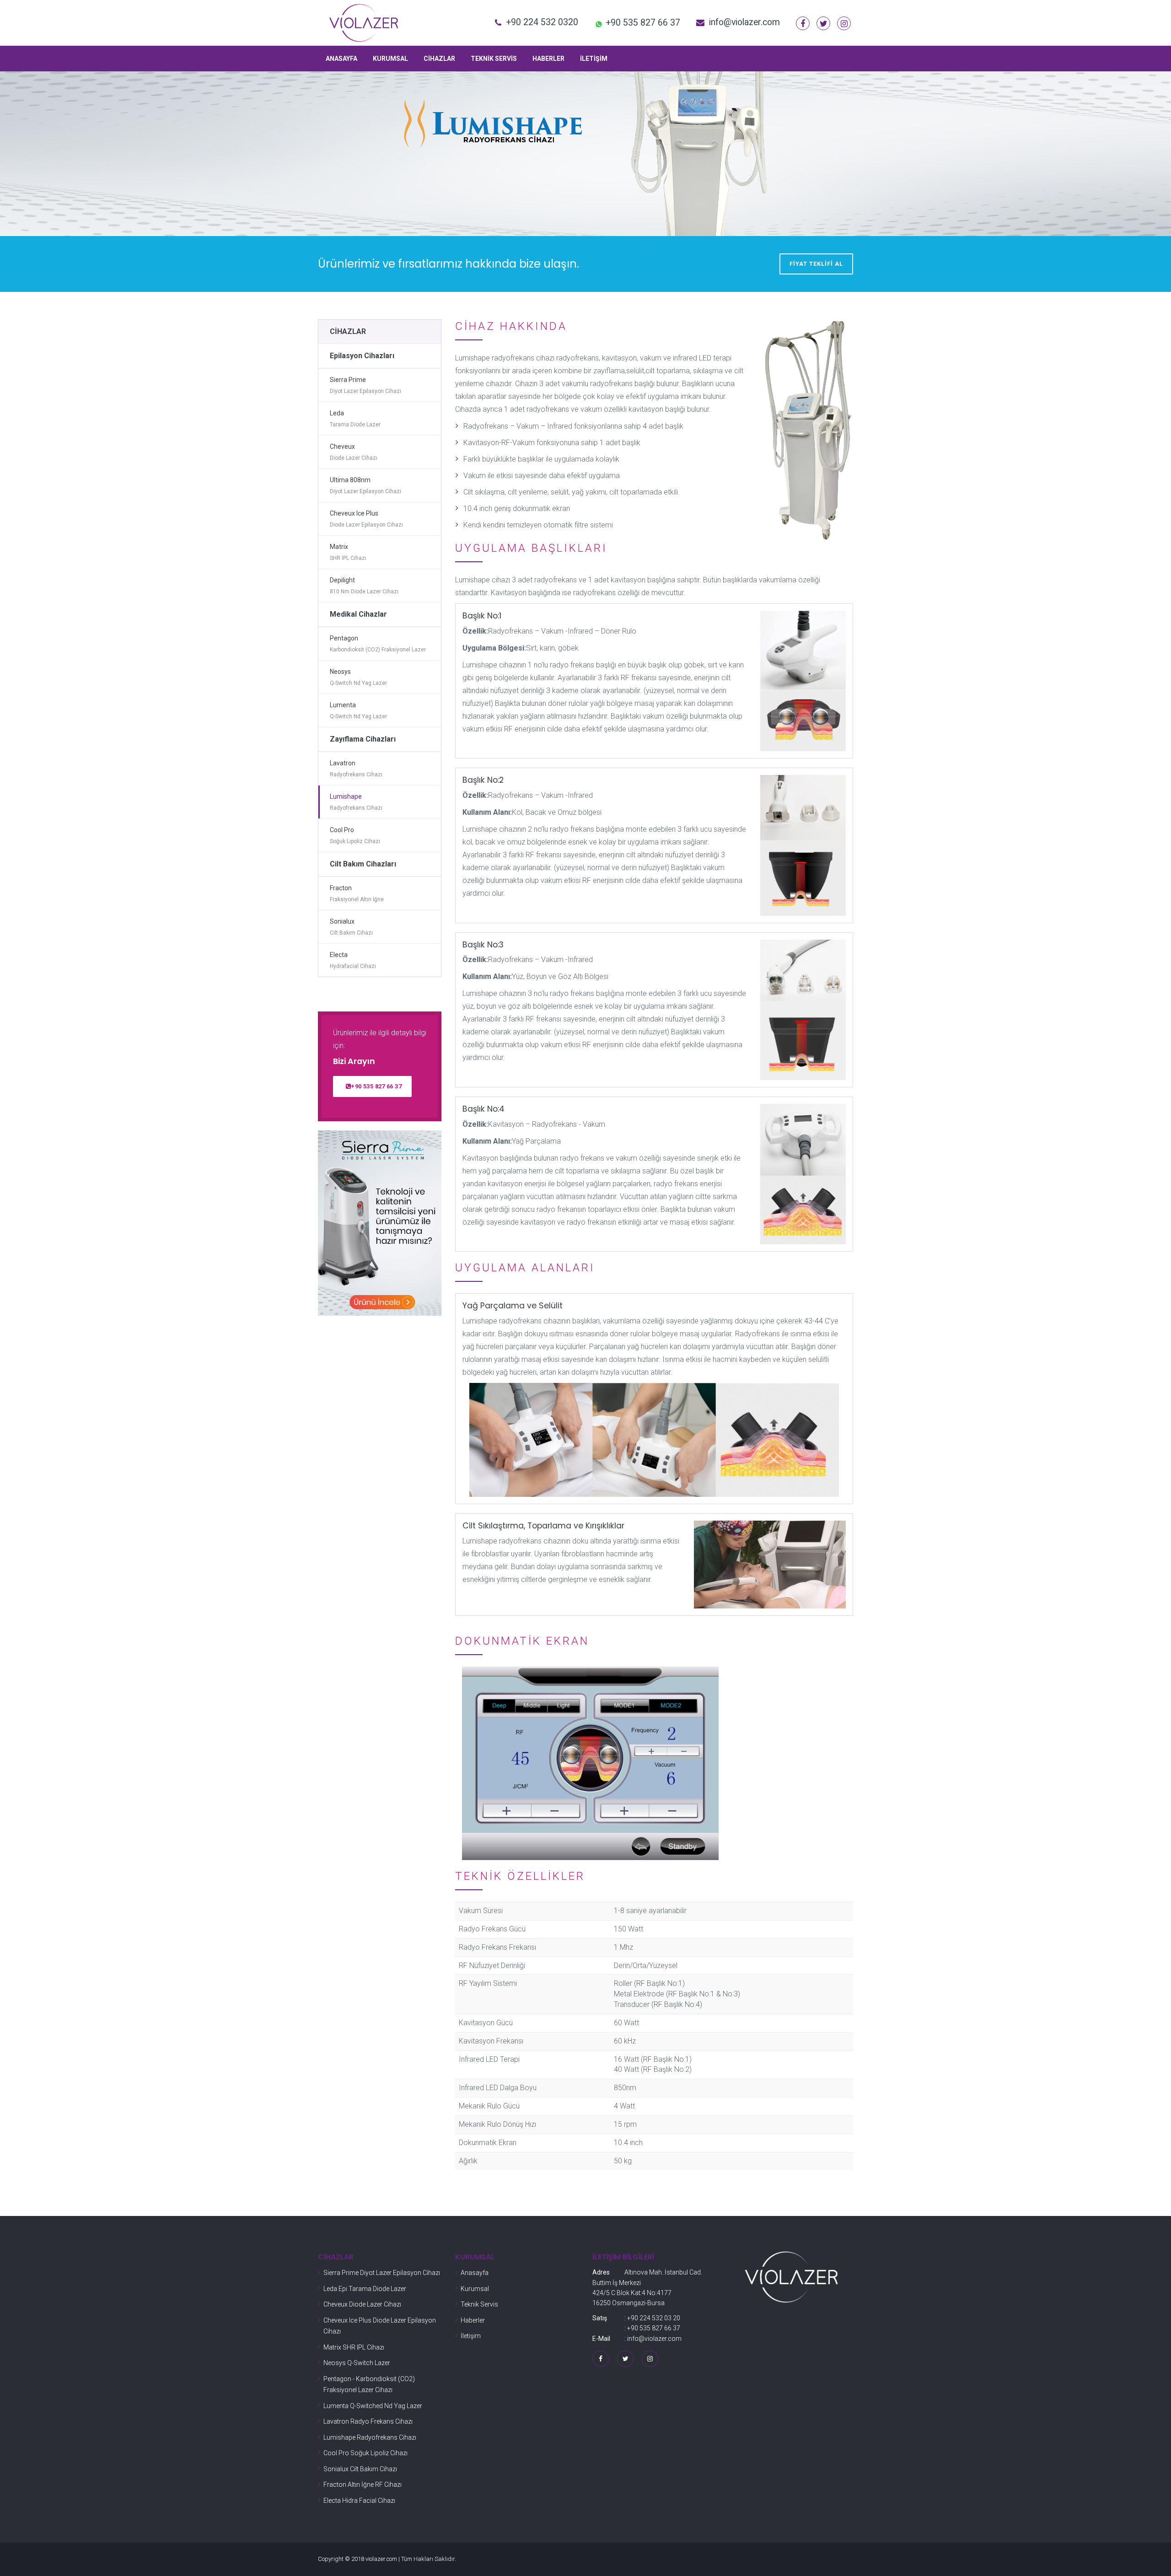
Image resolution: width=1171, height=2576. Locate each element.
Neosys (358, 677)
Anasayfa (341, 59)
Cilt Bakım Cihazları (363, 864)
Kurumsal (390, 59)
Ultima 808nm (365, 486)
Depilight (364, 586)
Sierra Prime (365, 385)
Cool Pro (355, 836)
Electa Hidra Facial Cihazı (359, 2501)
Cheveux (354, 452)
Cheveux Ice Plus (366, 519)
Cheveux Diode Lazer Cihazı (362, 2304)
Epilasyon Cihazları (362, 356)
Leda (355, 419)
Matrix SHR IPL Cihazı (354, 2347)
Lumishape (356, 802)
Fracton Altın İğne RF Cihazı (363, 2485)
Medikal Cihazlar (358, 614)
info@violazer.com (744, 22)
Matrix (348, 552)
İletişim (594, 59)
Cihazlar (439, 59)
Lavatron (356, 769)
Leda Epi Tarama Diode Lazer (365, 2289)
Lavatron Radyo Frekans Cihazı (368, 2421)
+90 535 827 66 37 (376, 1086)
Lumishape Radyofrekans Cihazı (370, 2437)
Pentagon (378, 644)
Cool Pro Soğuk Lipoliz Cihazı (365, 2453)
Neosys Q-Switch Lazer (357, 2363)
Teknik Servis (494, 59)
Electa (353, 960)
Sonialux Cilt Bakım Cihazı (360, 2469)
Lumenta (358, 711)
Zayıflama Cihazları (363, 739)
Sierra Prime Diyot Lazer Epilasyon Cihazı (382, 2273)
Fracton (357, 894)
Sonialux (351, 927)
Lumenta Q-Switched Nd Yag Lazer (373, 2406)
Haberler (548, 59)
